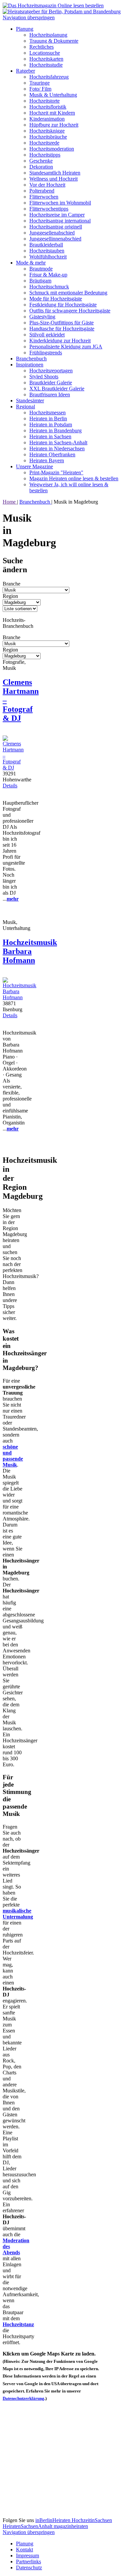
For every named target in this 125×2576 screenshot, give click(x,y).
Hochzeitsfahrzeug (49, 77)
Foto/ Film (40, 89)
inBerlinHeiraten (53, 2520)
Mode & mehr (31, 263)
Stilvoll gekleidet (47, 335)
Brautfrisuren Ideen (50, 395)
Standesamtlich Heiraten (55, 173)
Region (10, 596)
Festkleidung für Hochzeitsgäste (63, 305)
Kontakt (24, 2550)
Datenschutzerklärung (23, 2398)
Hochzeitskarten (46, 59)
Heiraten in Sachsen (50, 436)
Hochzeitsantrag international (60, 221)
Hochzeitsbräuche (48, 137)
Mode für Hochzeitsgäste (56, 299)
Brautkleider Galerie (51, 383)
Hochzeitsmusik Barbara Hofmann (30, 951)
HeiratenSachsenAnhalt (28, 2526)
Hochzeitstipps (45, 155)
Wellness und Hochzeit (53, 179)
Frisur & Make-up (48, 275)
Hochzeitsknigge (47, 131)
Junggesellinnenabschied (55, 239)
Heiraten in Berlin (48, 419)
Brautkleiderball (46, 245)
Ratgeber (25, 71)
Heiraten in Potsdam (51, 425)
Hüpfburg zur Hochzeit (54, 125)
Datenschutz (29, 2568)
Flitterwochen (44, 197)
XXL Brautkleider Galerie (57, 389)
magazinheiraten (71, 2526)
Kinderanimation (47, 119)
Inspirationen (30, 365)
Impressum (27, 2556)
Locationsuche (45, 53)
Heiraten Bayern (47, 460)
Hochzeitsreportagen (51, 371)
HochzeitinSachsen (92, 2520)
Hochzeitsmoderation (52, 149)
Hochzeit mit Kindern (52, 113)
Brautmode (41, 269)
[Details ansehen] (13, 768)
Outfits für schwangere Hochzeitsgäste (70, 311)
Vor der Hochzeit (47, 185)
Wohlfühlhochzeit (48, 257)
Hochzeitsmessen (47, 413)
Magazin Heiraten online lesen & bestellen (74, 478)
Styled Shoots (44, 377)
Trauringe (39, 83)
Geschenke (41, 161)
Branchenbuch (31, 359)
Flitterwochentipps (49, 209)
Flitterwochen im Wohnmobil (60, 203)
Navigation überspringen (29, 17)
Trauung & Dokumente (54, 41)
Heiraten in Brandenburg (55, 430)
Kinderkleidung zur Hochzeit (60, 341)
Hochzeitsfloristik (48, 107)
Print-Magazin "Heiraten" (56, 472)
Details (10, 786)
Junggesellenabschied (52, 233)
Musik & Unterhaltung (53, 95)
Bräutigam (40, 281)
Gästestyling (42, 317)
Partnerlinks (28, 2562)
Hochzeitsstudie (46, 65)
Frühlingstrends (46, 353)
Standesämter (30, 401)
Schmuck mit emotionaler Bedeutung (68, 293)
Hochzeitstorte (44, 101)
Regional (25, 407)
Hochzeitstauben (47, 251)
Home (10, 502)
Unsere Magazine (34, 466)
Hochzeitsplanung (48, 35)
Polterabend (42, 191)
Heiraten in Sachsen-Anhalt (58, 442)
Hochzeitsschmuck (49, 287)
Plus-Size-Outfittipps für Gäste (61, 323)
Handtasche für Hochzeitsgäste (62, 329)
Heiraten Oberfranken (52, 454)
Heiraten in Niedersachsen (57, 448)
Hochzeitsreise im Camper (57, 215)
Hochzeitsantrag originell (56, 227)
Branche (11, 584)
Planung (25, 29)
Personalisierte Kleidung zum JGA (66, 347)
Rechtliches (41, 47)
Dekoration (41, 167)
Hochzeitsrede (44, 143)
